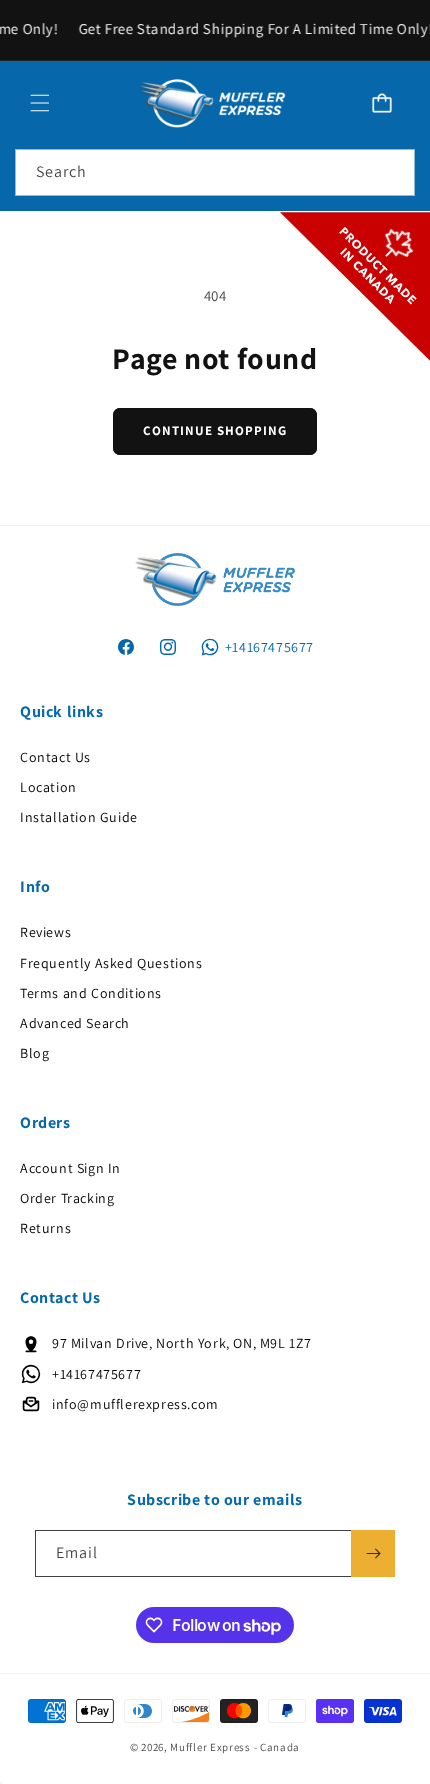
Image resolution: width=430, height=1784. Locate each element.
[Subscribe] (373, 1553)
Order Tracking (67, 1198)
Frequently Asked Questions (111, 963)
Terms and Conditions (91, 993)
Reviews (45, 932)
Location (48, 787)
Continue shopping (215, 430)
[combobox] (215, 172)
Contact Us (55, 757)
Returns (45, 1228)
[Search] (392, 172)
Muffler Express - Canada (235, 1747)
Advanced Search (75, 1023)
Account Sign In (70, 1168)
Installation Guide (79, 817)
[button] (40, 103)
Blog (34, 1053)
